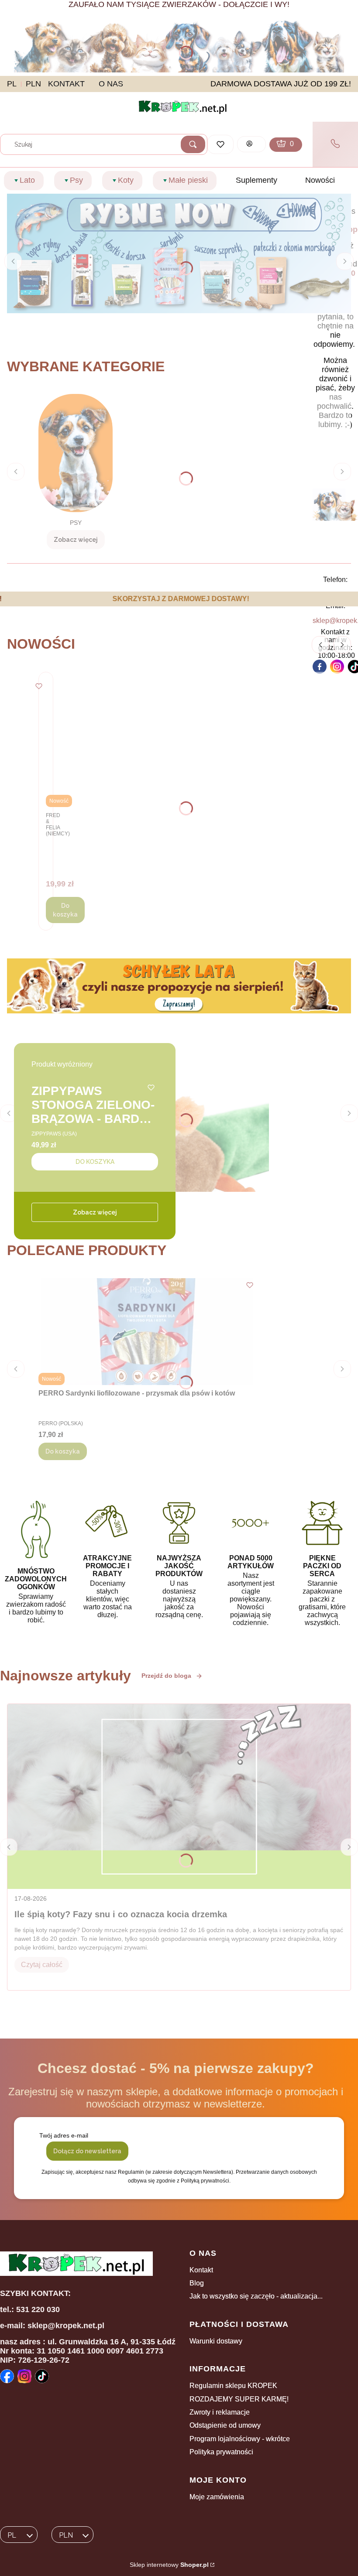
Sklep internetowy (169, 2565)
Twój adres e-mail (64, 2135)
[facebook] (320, 667)
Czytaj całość (42, 1965)
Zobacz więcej (95, 1212)
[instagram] (337, 667)
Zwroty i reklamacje (220, 2412)
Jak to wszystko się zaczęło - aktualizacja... (256, 2296)
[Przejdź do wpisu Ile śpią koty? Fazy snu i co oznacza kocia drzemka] (179, 1796)
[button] (193, 144)
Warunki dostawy (216, 2341)
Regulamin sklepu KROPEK (233, 2386)
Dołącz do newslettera (87, 2151)
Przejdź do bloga (166, 1676)
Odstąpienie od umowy (225, 2425)
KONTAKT (66, 84)
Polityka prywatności (221, 2452)
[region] (179, 599)
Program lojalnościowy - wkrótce (240, 2439)
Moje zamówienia (217, 2497)
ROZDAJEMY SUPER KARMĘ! (239, 2399)
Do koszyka (65, 910)
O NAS (111, 84)
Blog (197, 2283)
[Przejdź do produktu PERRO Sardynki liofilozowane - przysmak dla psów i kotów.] (148, 1332)
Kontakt (201, 2270)
